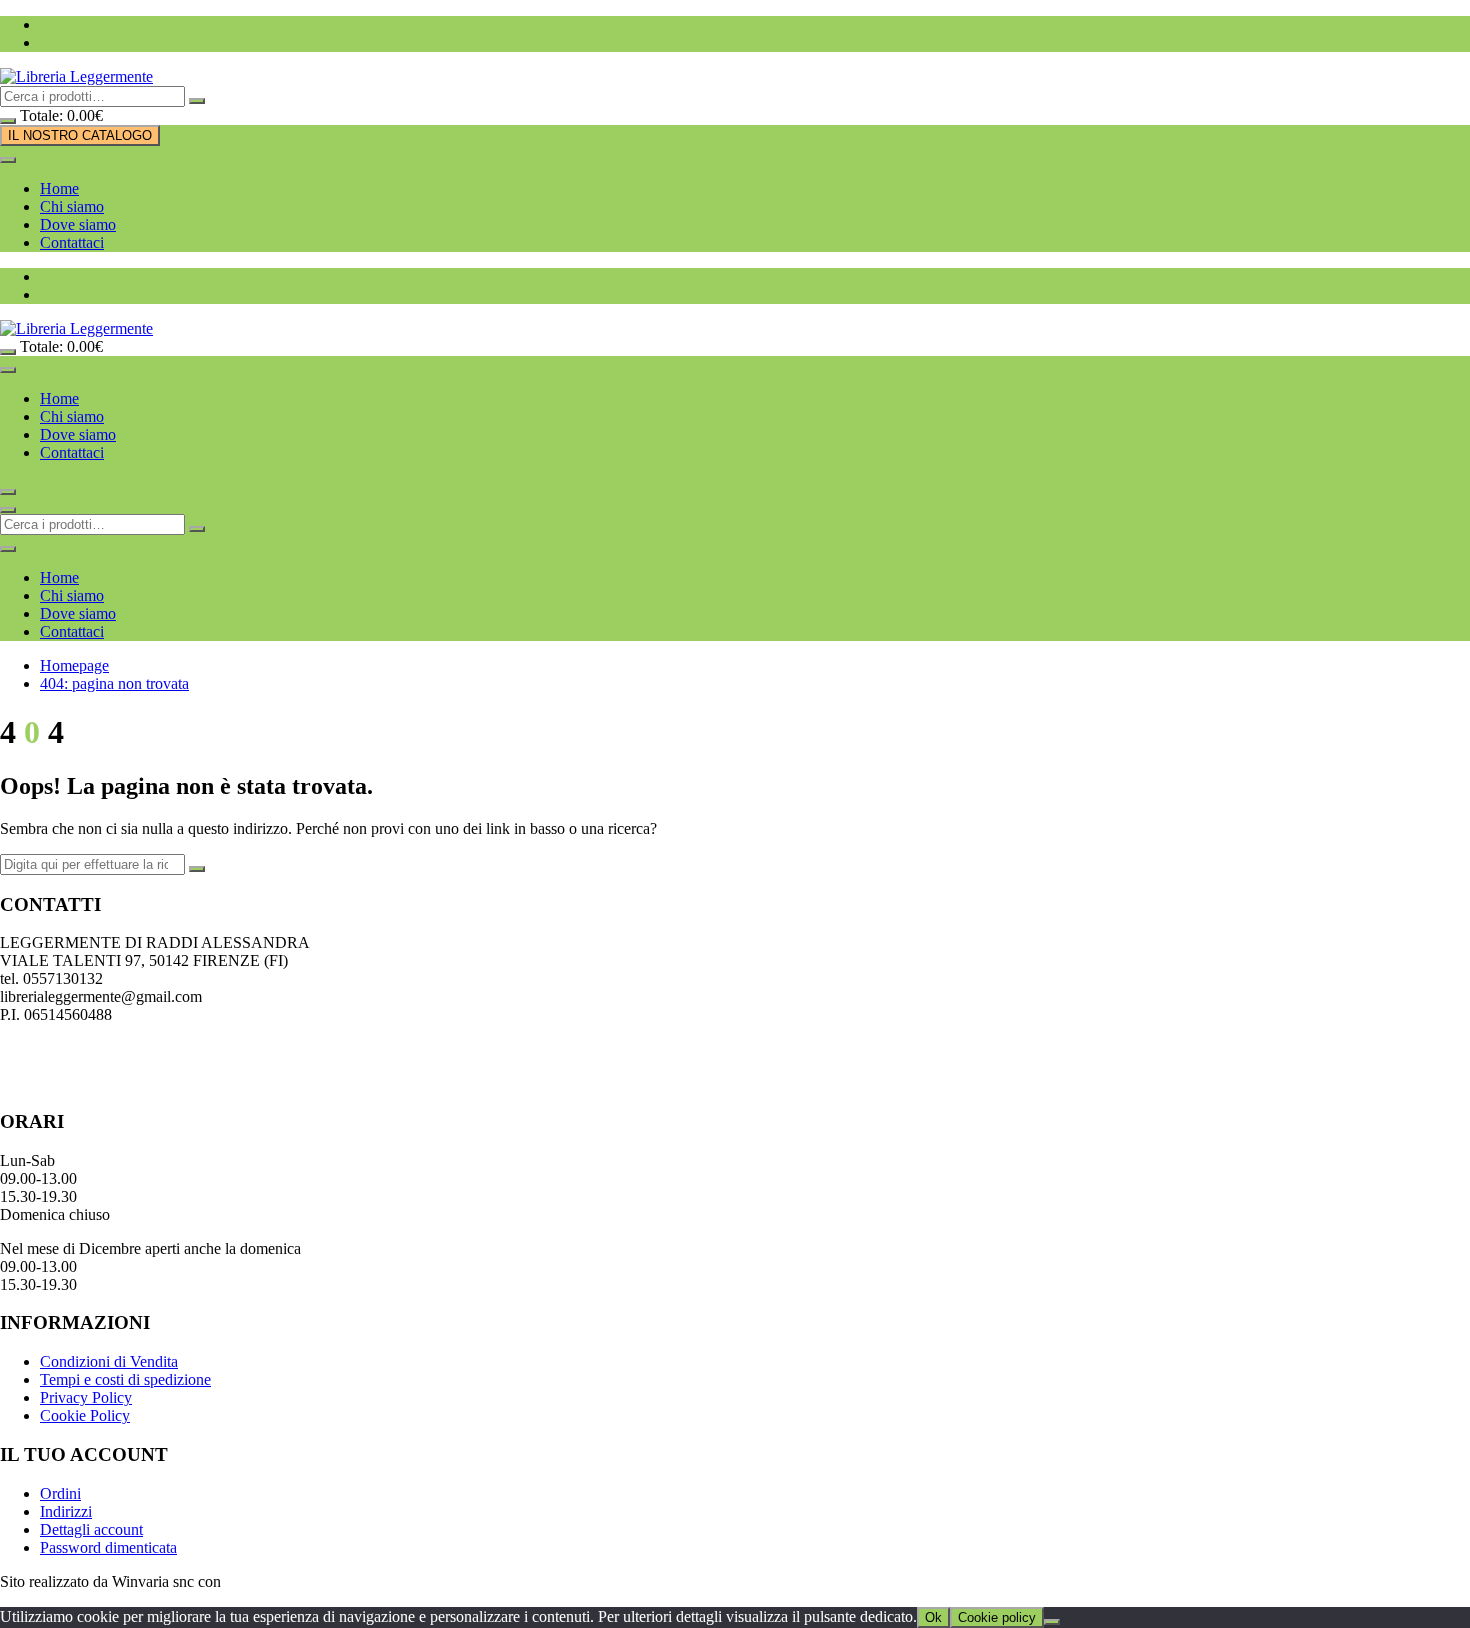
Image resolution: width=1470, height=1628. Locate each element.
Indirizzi (66, 1511)
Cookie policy (997, 1617)
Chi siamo (72, 206)
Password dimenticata (108, 1547)
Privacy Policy (86, 1397)
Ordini (60, 1493)
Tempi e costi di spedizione (125, 1379)
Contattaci (72, 242)
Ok (933, 1617)
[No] (1052, 1622)
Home (59, 188)
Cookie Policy (85, 1415)
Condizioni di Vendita (109, 1361)
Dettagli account (91, 1529)
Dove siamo (78, 224)
